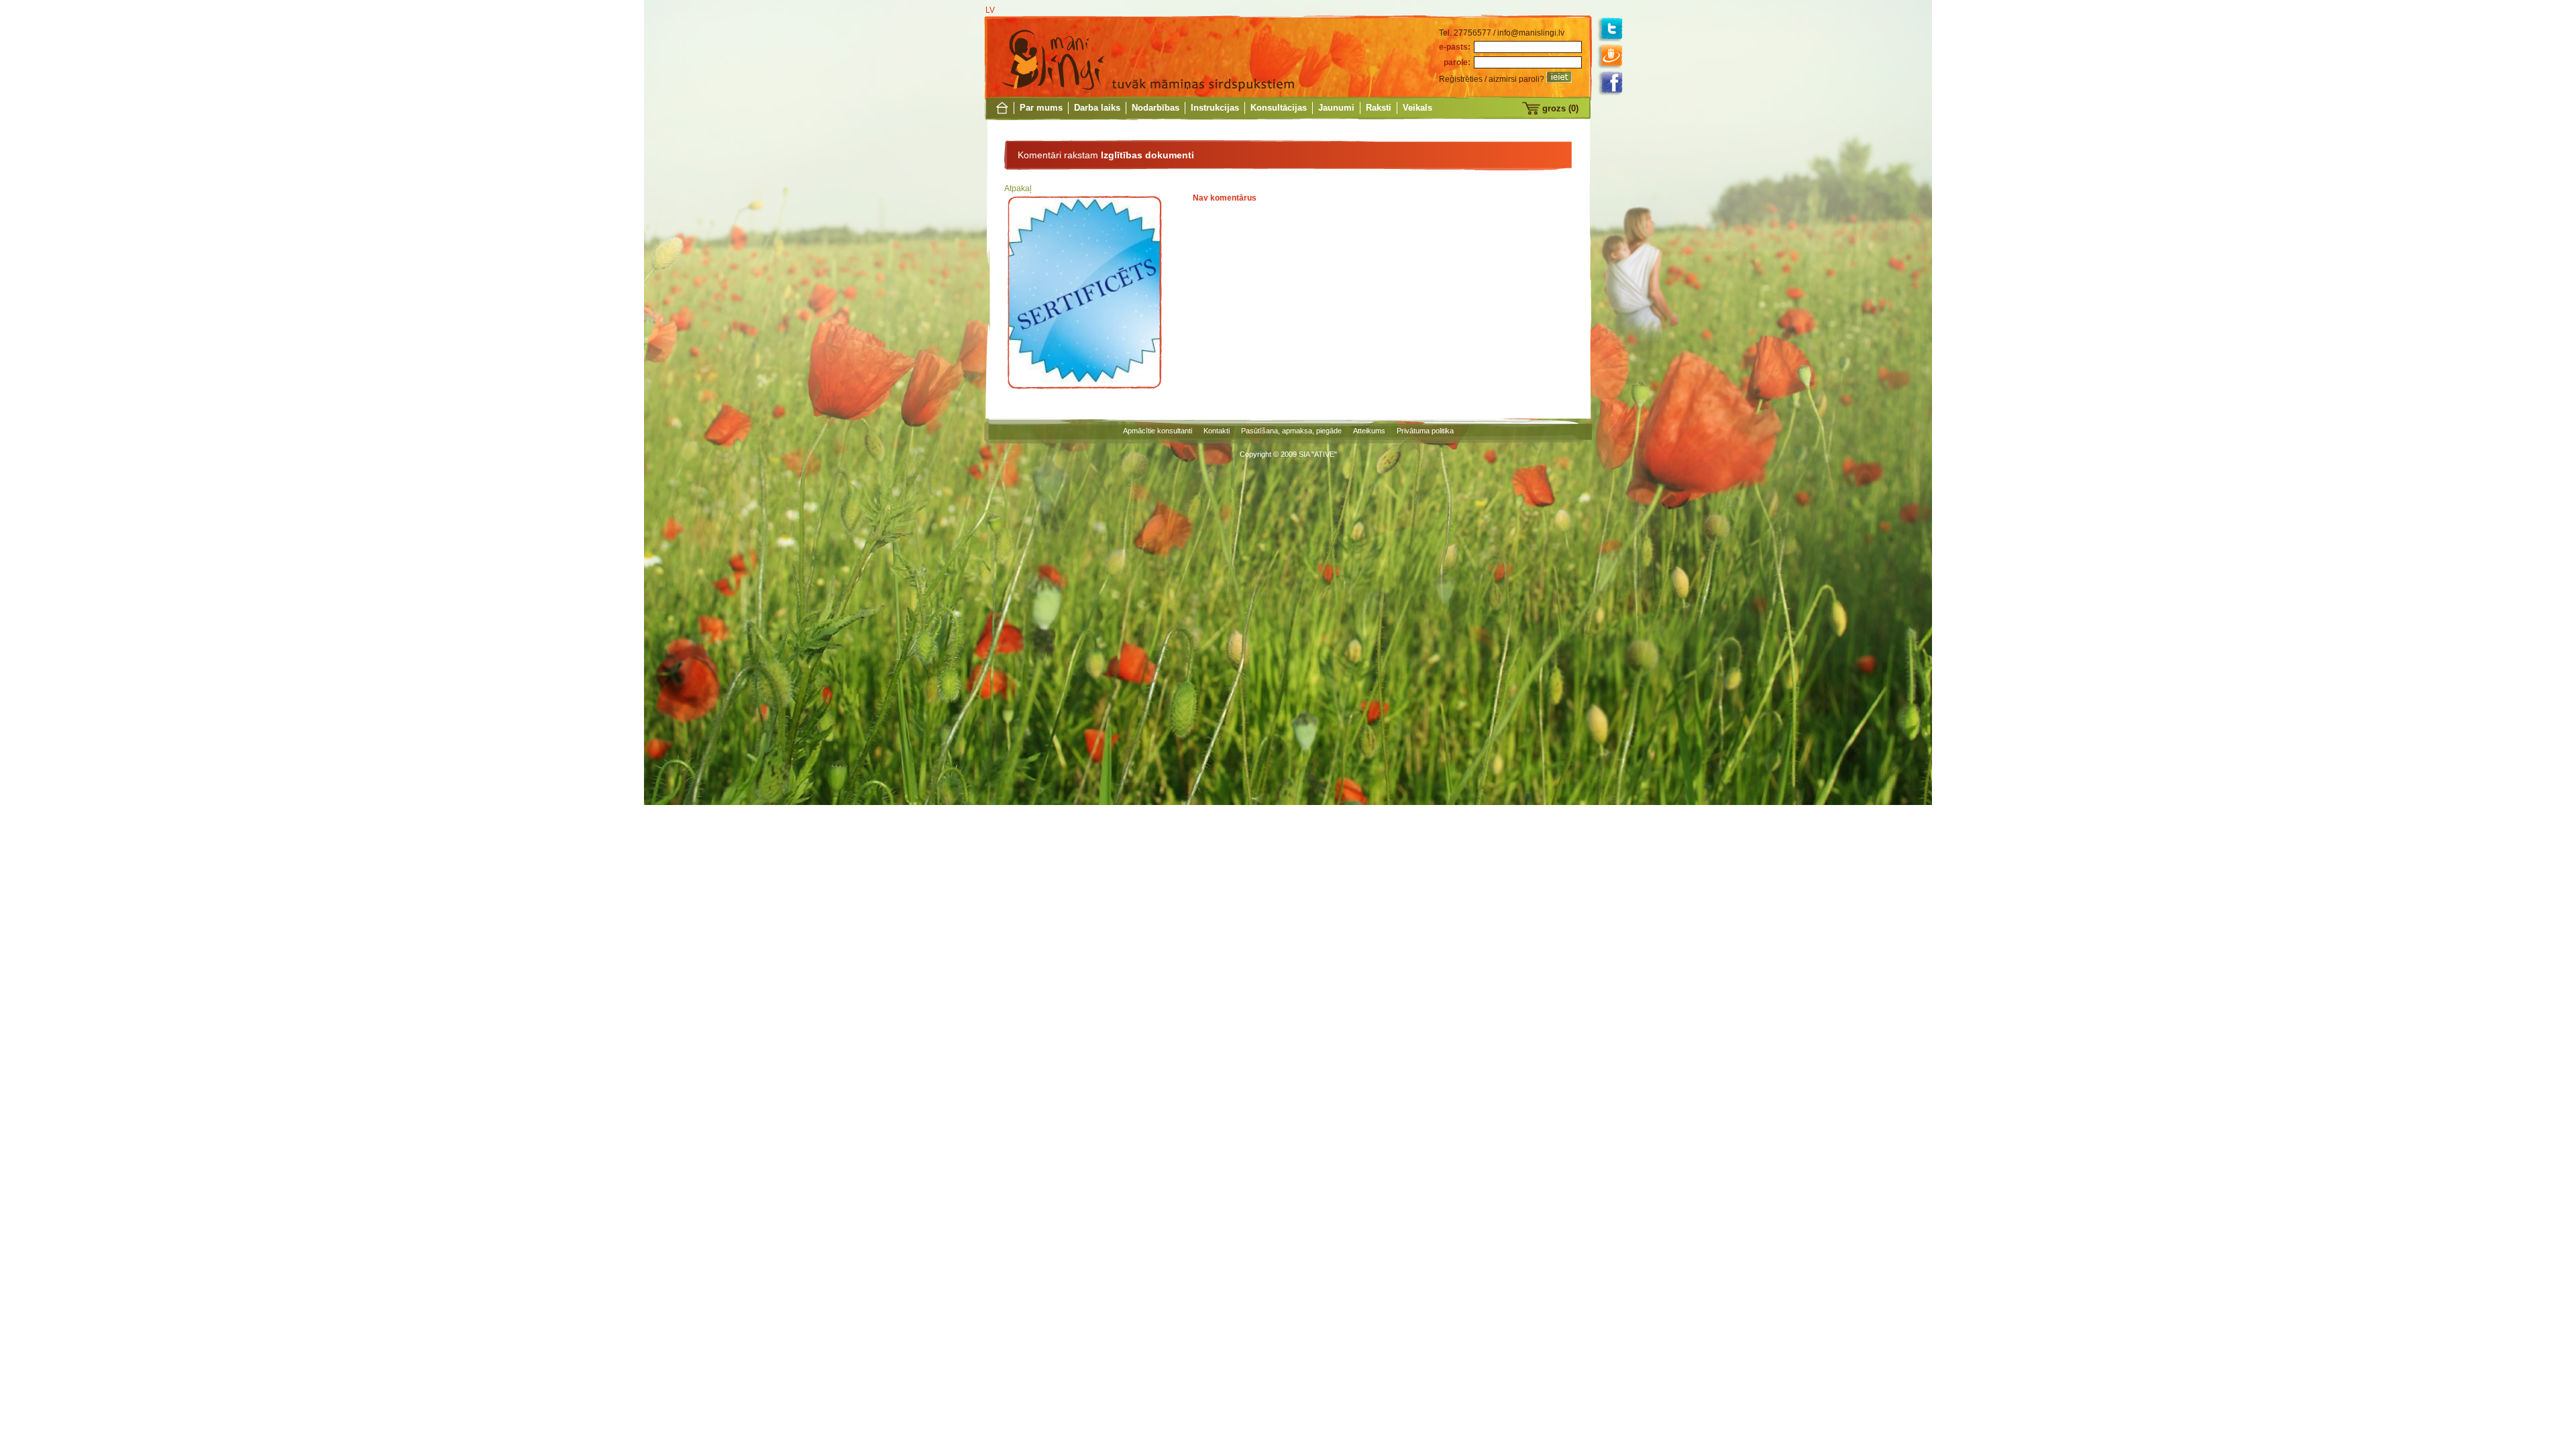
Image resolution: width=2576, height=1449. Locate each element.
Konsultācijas (1279, 108)
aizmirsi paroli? (1516, 79)
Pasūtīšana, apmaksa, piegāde (1291, 431)
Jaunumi (1336, 108)
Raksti (1379, 108)
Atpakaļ (1018, 189)
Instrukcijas (1215, 108)
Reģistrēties (1461, 79)
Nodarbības (1156, 108)
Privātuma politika (1425, 431)
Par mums (1041, 108)
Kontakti (1217, 431)
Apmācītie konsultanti (1158, 431)
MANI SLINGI (1053, 57)
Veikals (1417, 108)
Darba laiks (1097, 108)
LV (990, 10)
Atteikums (1369, 431)
